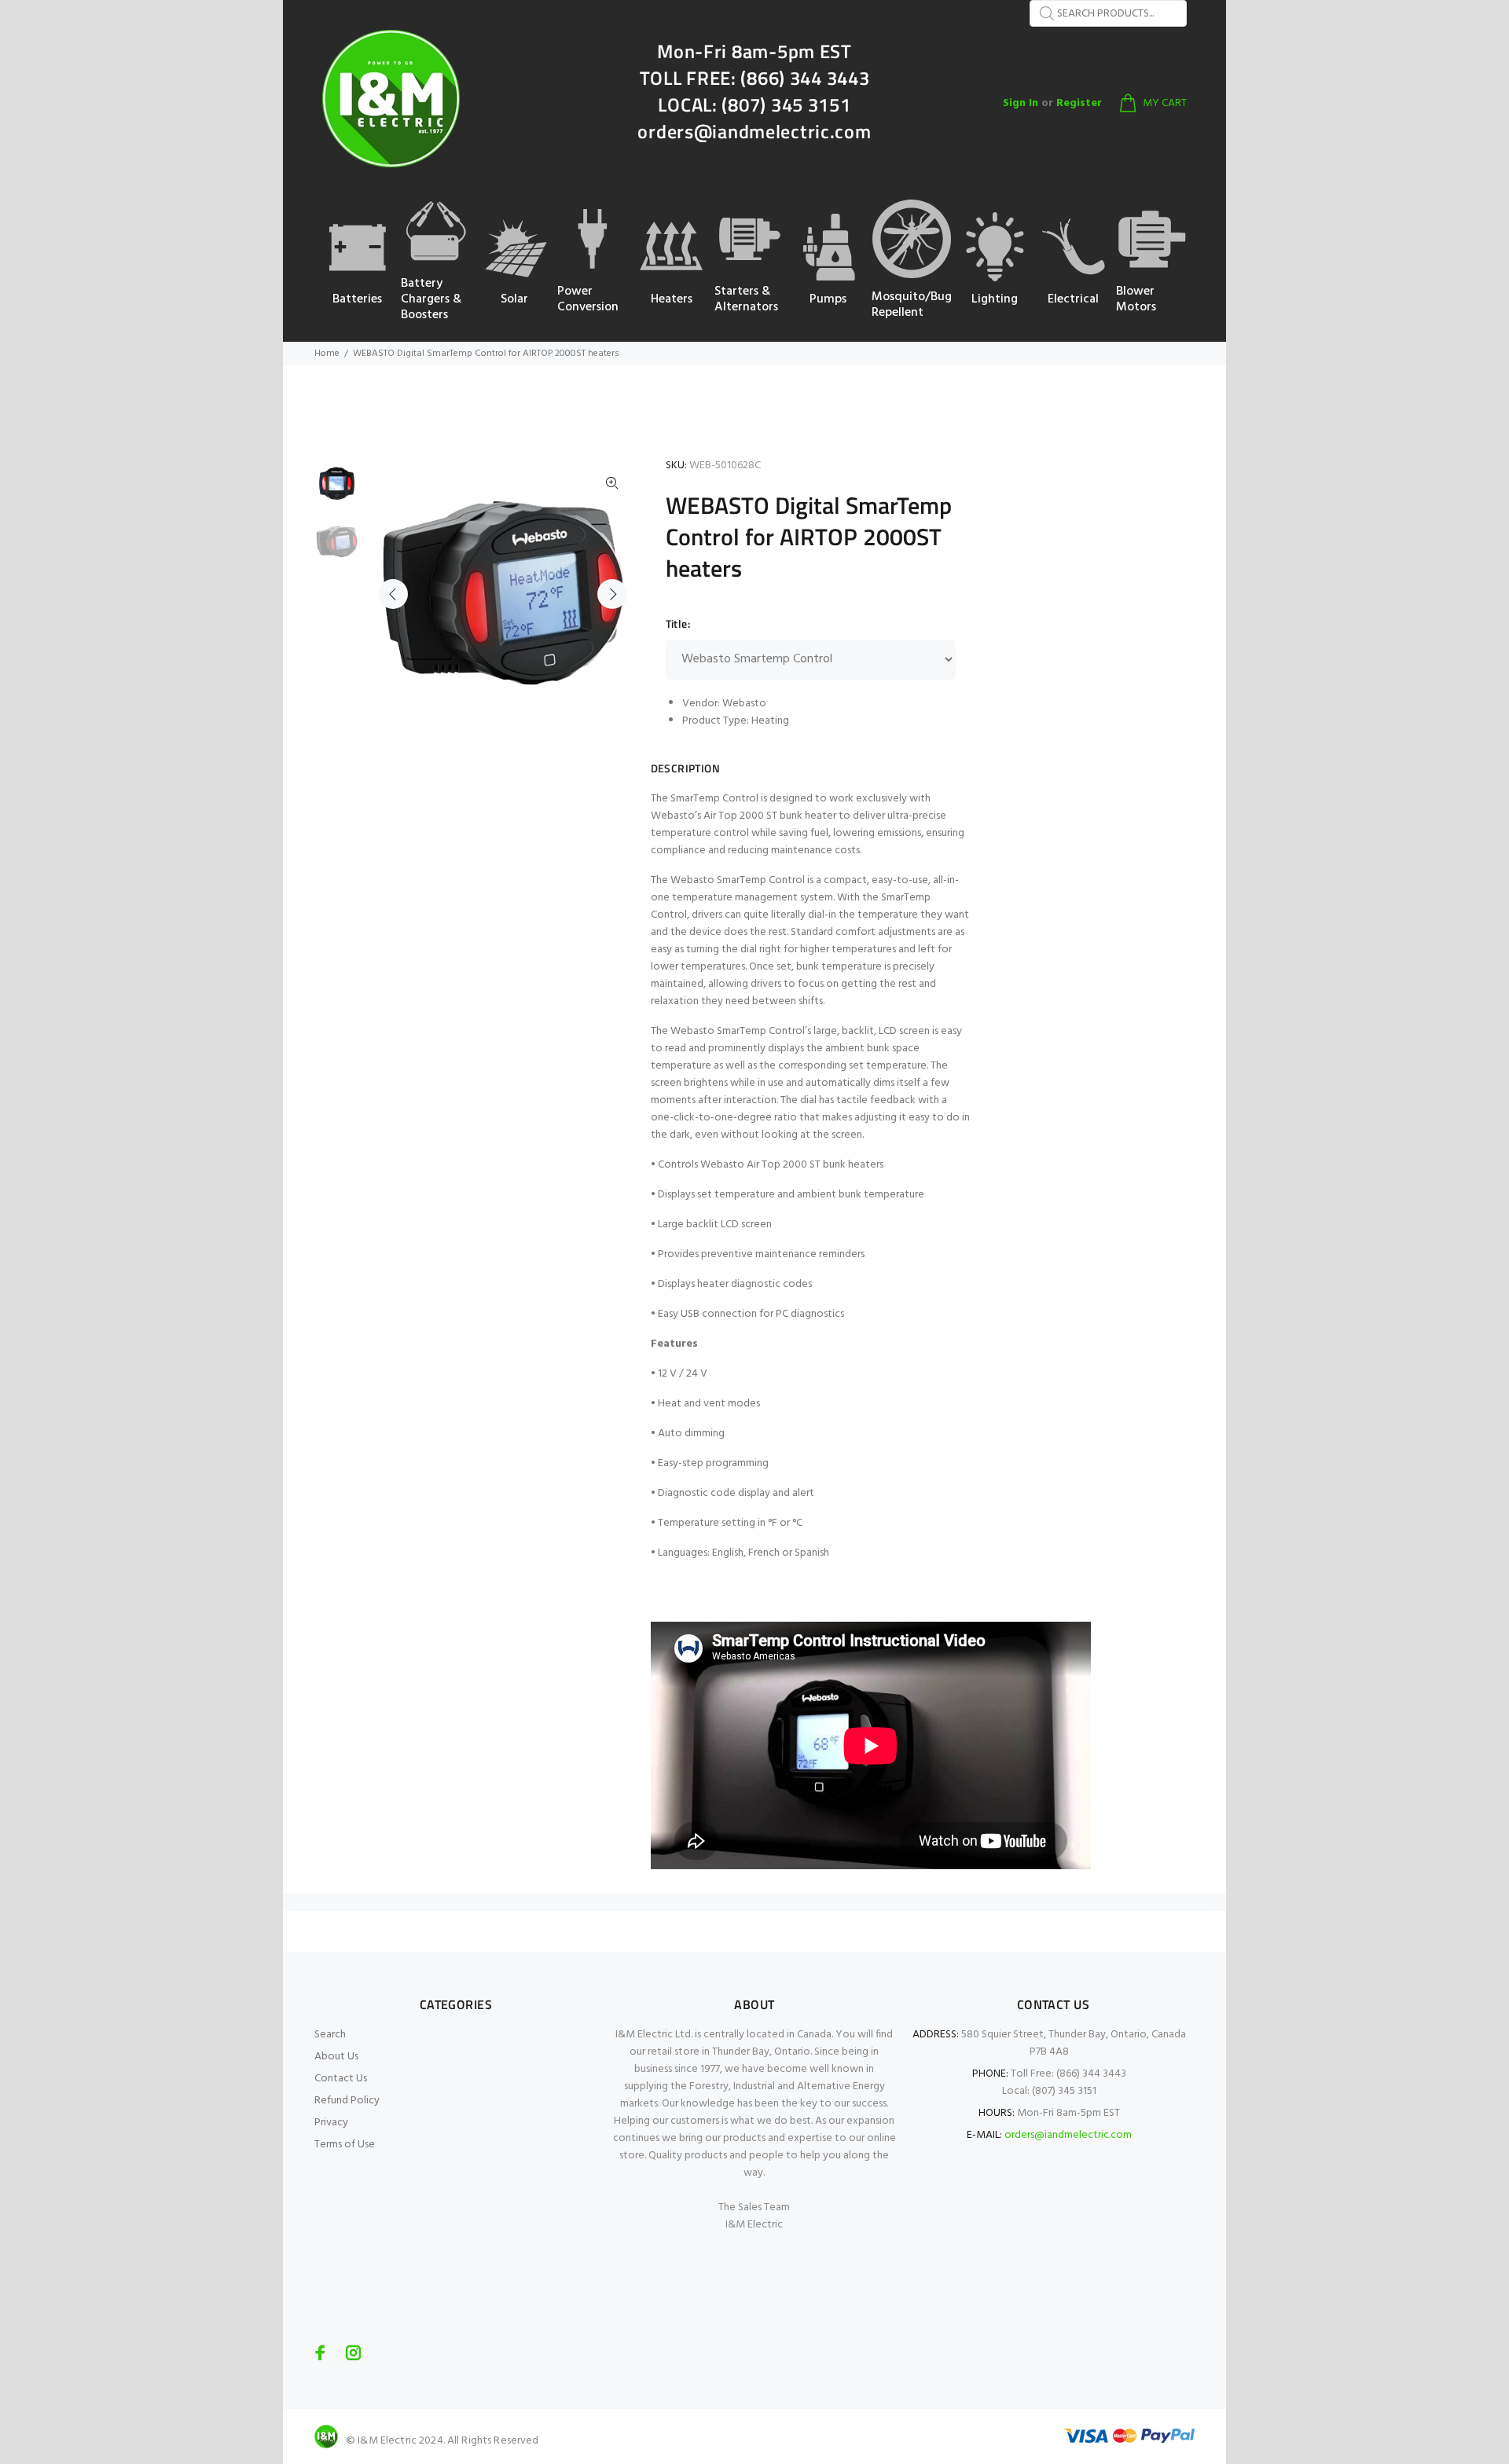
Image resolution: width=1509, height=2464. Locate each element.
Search (330, 2035)
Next (612, 594)
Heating (770, 721)
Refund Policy (347, 2101)
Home (327, 354)
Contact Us (341, 2079)
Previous (393, 594)
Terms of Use (345, 2145)
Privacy (331, 2123)
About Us (336, 2057)
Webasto (744, 704)
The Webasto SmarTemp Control (728, 880)
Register (1079, 103)
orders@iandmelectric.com (1068, 2135)
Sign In (1021, 103)
